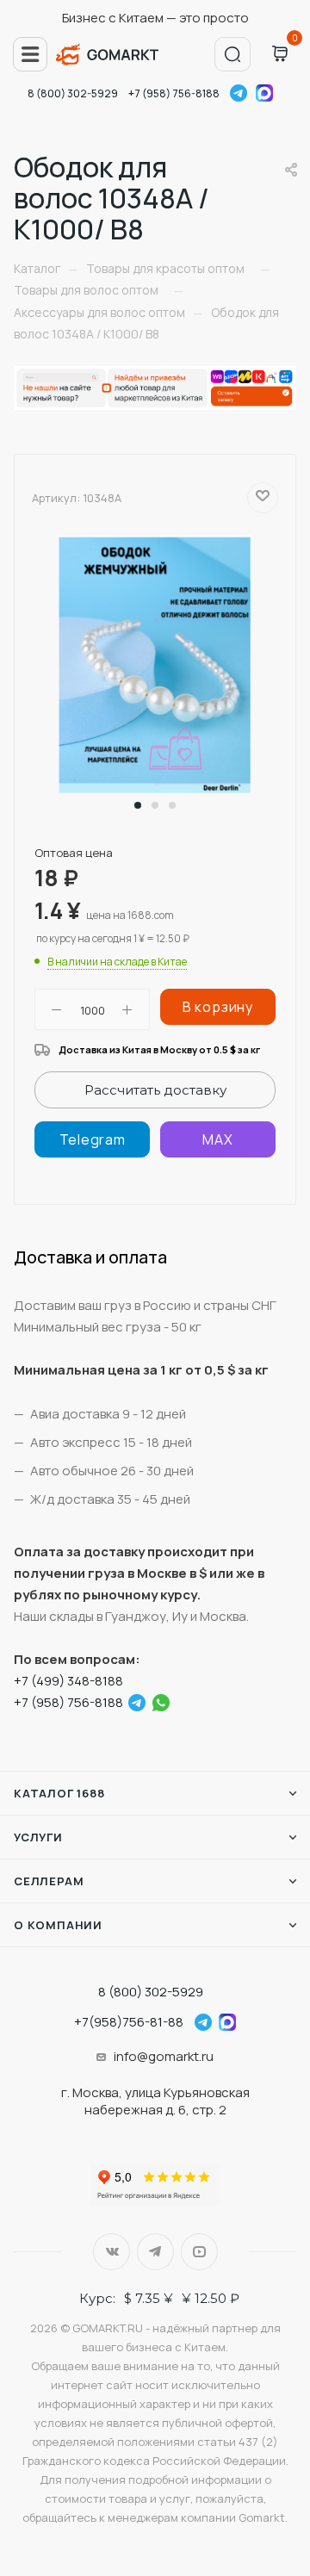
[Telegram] (92, 1139)
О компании (58, 1925)
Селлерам (49, 1881)
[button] (138, 805)
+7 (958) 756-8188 (174, 93)
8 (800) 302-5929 (73, 93)
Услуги (38, 1837)
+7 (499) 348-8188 (68, 1681)
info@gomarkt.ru (164, 2056)
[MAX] (218, 1139)
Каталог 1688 (59, 1793)
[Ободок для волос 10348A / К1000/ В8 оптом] (155, 664)
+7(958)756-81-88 (129, 2022)
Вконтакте (112, 2252)
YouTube (199, 2252)
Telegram (239, 93)
